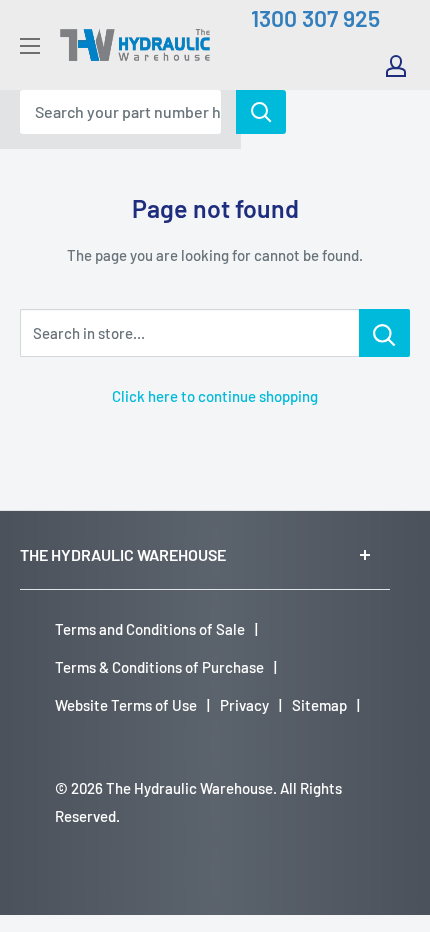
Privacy (244, 705)
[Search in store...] (384, 333)
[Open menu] (30, 46)
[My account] (396, 66)
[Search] (261, 112)
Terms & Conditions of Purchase (159, 667)
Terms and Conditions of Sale (150, 629)
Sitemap (319, 705)
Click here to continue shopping (215, 396)
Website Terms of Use (126, 705)
